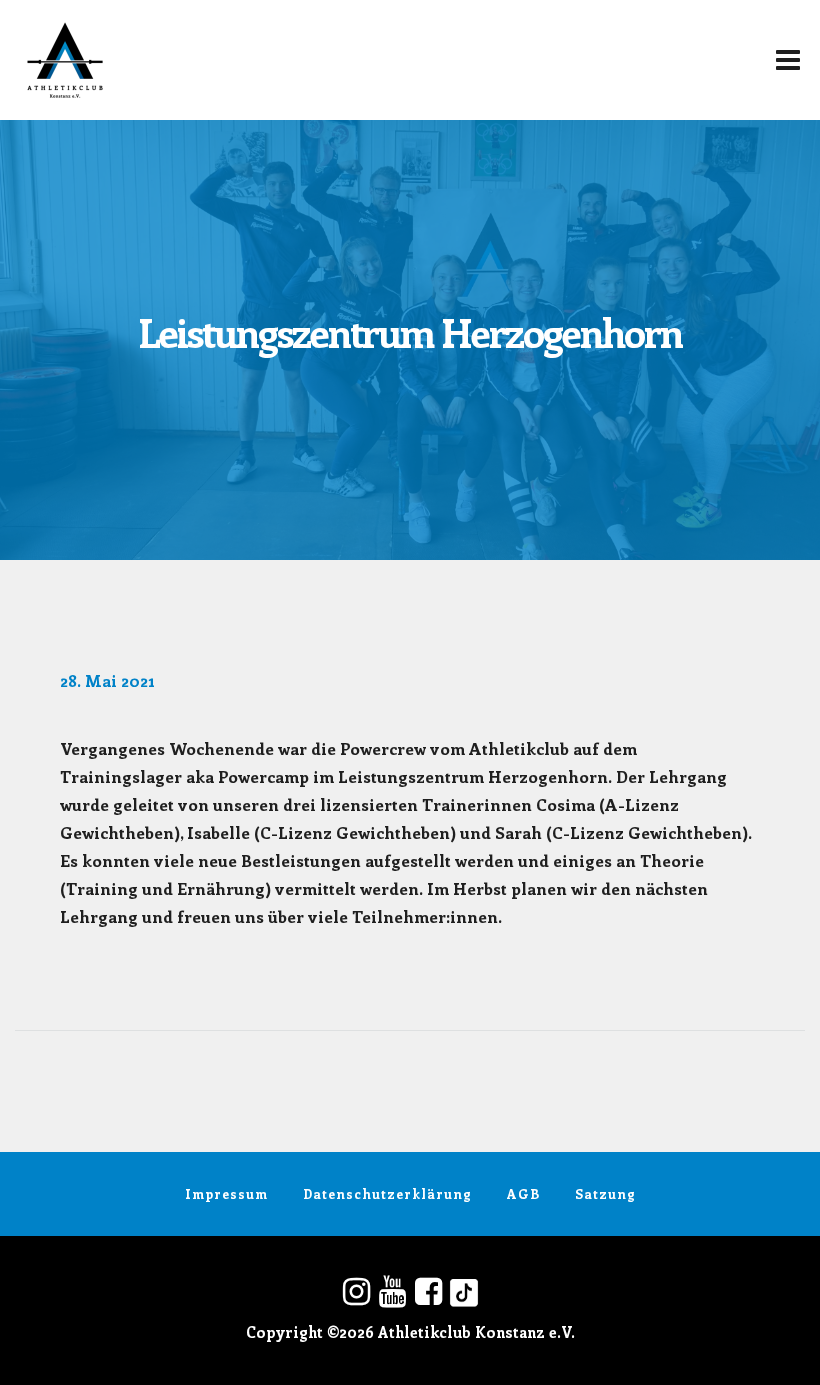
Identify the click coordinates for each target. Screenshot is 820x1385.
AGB (523, 1193)
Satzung (605, 1193)
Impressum (226, 1193)
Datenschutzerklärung (387, 1193)
